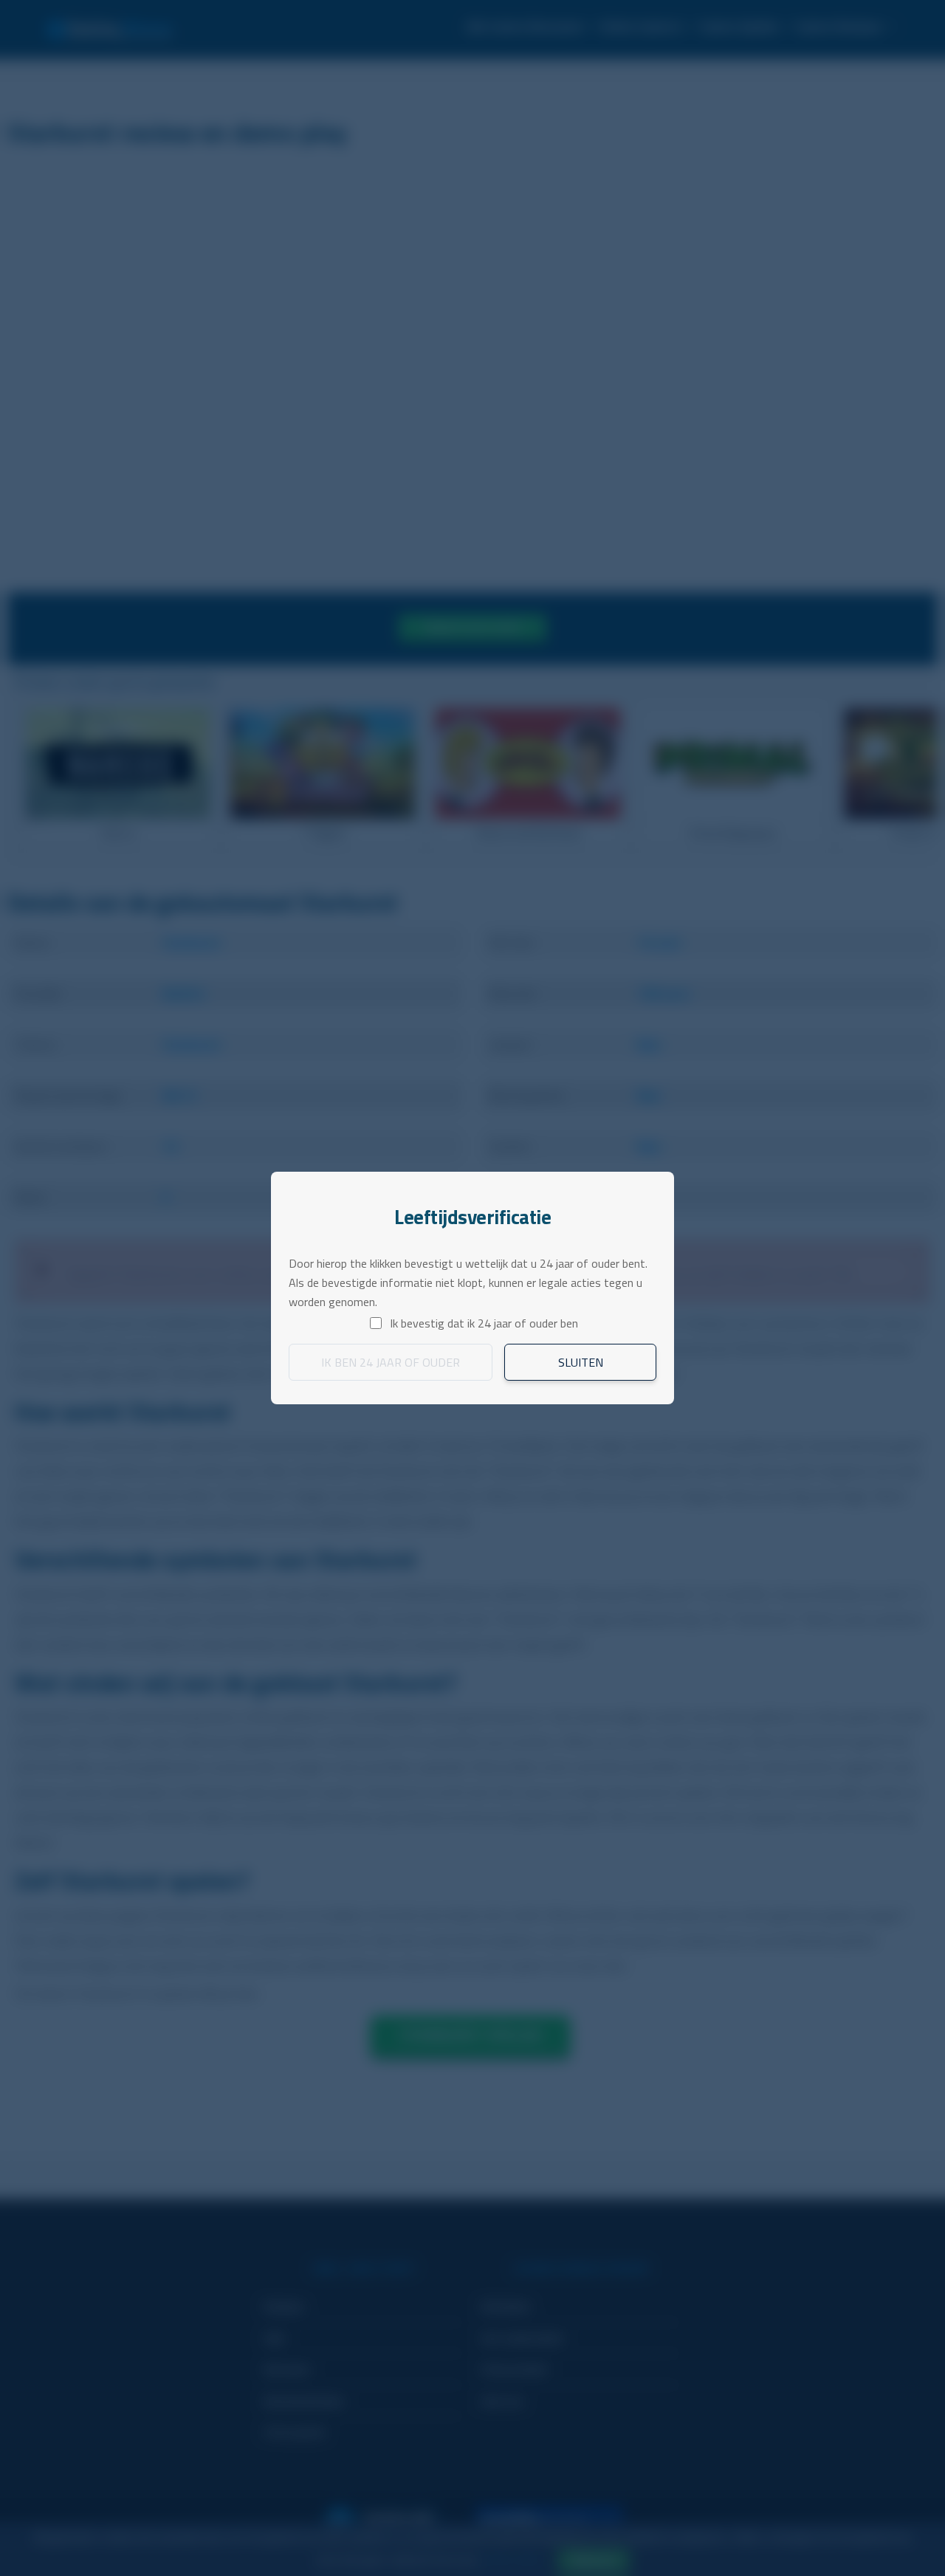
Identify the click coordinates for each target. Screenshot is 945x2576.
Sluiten (581, 1362)
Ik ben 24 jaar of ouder (391, 1362)
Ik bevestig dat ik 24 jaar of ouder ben (484, 1323)
